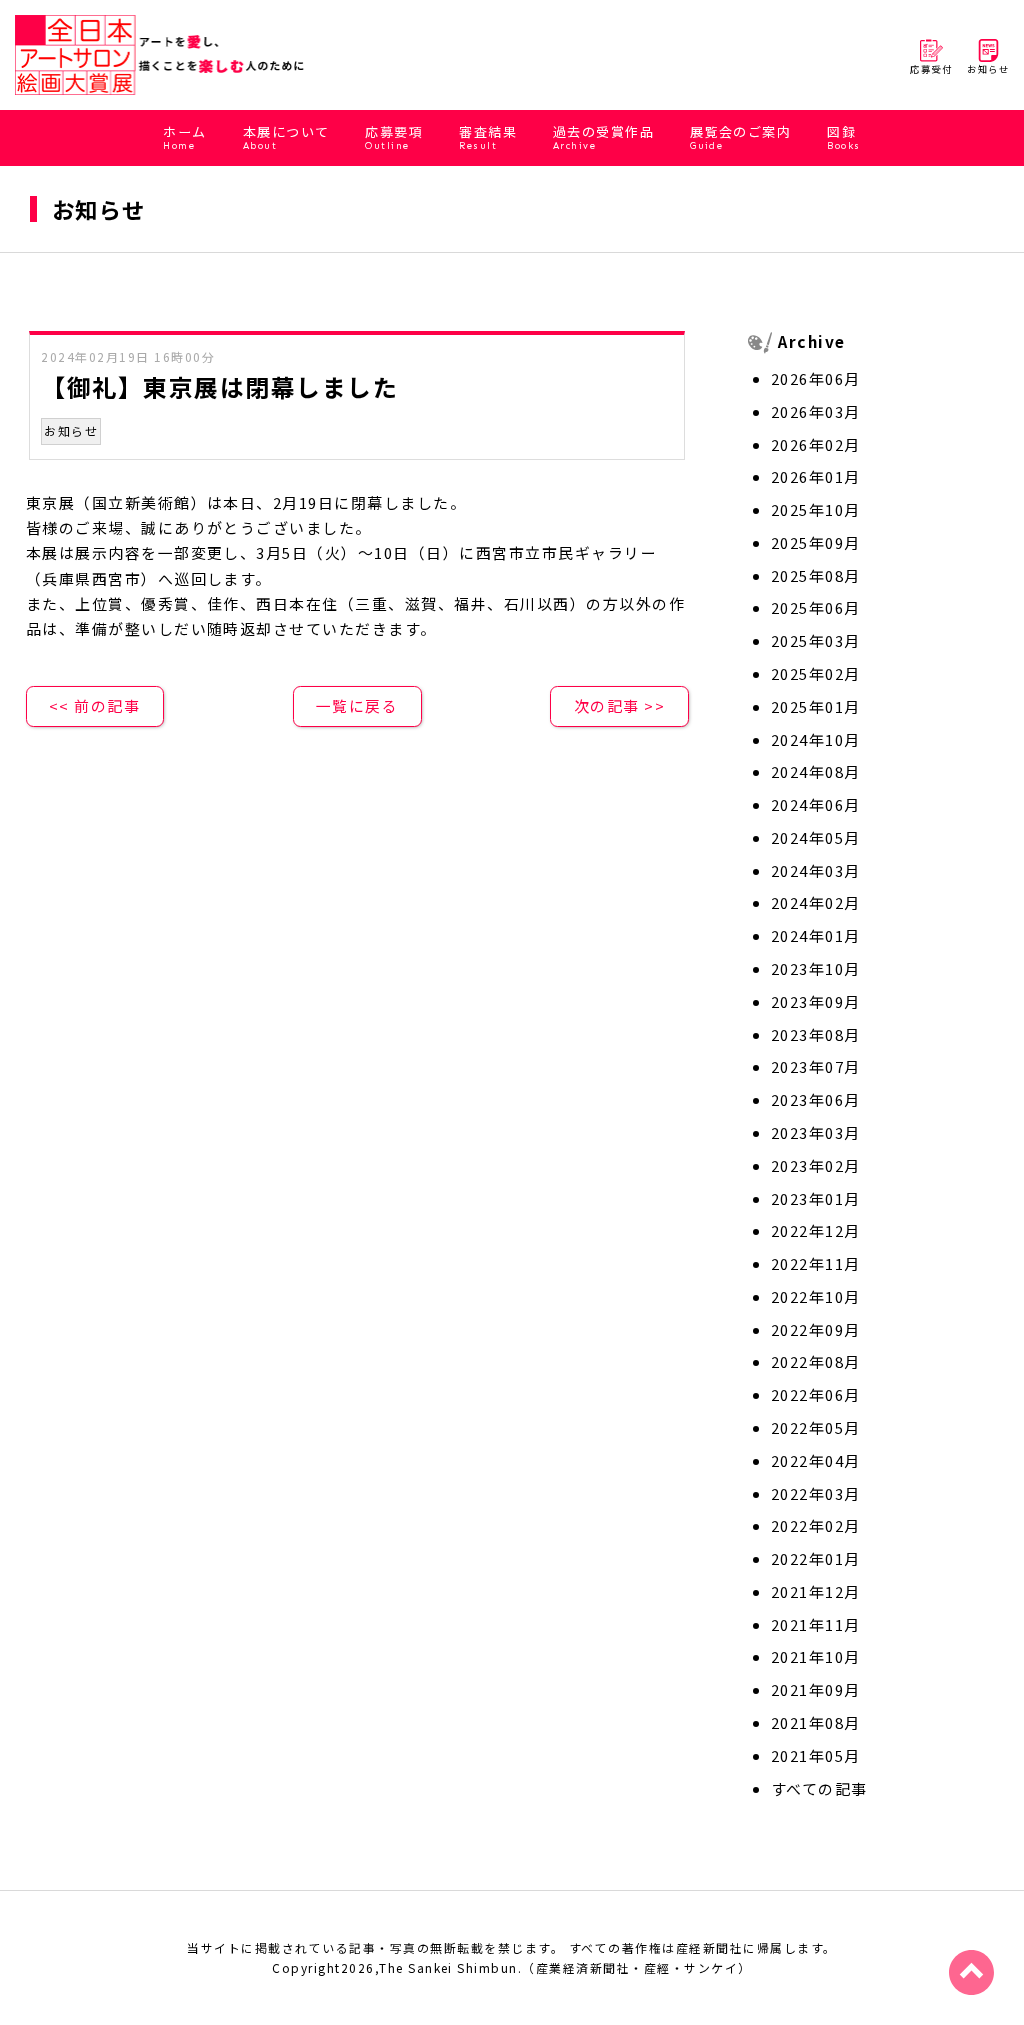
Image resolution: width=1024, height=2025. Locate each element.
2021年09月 (816, 1689)
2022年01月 (816, 1558)
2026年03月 (816, 411)
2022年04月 (816, 1460)
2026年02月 (816, 444)
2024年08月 (816, 771)
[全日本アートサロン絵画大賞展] (160, 55)
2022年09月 (816, 1329)
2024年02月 (816, 902)
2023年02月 (816, 1165)
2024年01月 (816, 935)
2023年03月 (816, 1132)
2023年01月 (816, 1198)
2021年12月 (816, 1591)
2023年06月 (816, 1099)
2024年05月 (816, 837)
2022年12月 (816, 1230)
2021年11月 (816, 1624)
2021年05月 (816, 1755)
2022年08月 (816, 1361)
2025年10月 (816, 509)
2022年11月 (816, 1263)
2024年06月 (816, 804)
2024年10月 (816, 739)
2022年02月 (816, 1525)
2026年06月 (816, 378)
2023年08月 (816, 1034)
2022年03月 (816, 1493)
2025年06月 (816, 607)
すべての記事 (819, 1788)
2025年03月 (816, 640)
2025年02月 (816, 673)
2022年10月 (816, 1296)
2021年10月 (816, 1656)
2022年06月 (816, 1394)
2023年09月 (816, 1001)
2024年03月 (816, 870)
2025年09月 (816, 542)
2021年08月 (816, 1722)
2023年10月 (816, 968)
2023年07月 (816, 1066)
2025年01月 (816, 706)
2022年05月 (816, 1427)
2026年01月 (816, 476)
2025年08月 (816, 575)
